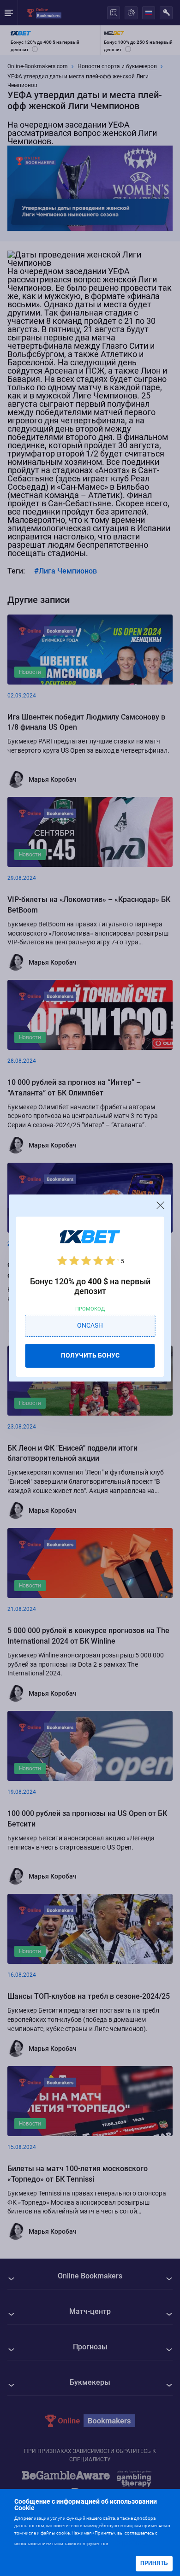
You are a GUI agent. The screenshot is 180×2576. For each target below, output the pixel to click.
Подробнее (129, 2543)
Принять (154, 2563)
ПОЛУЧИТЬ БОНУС (90, 1355)
